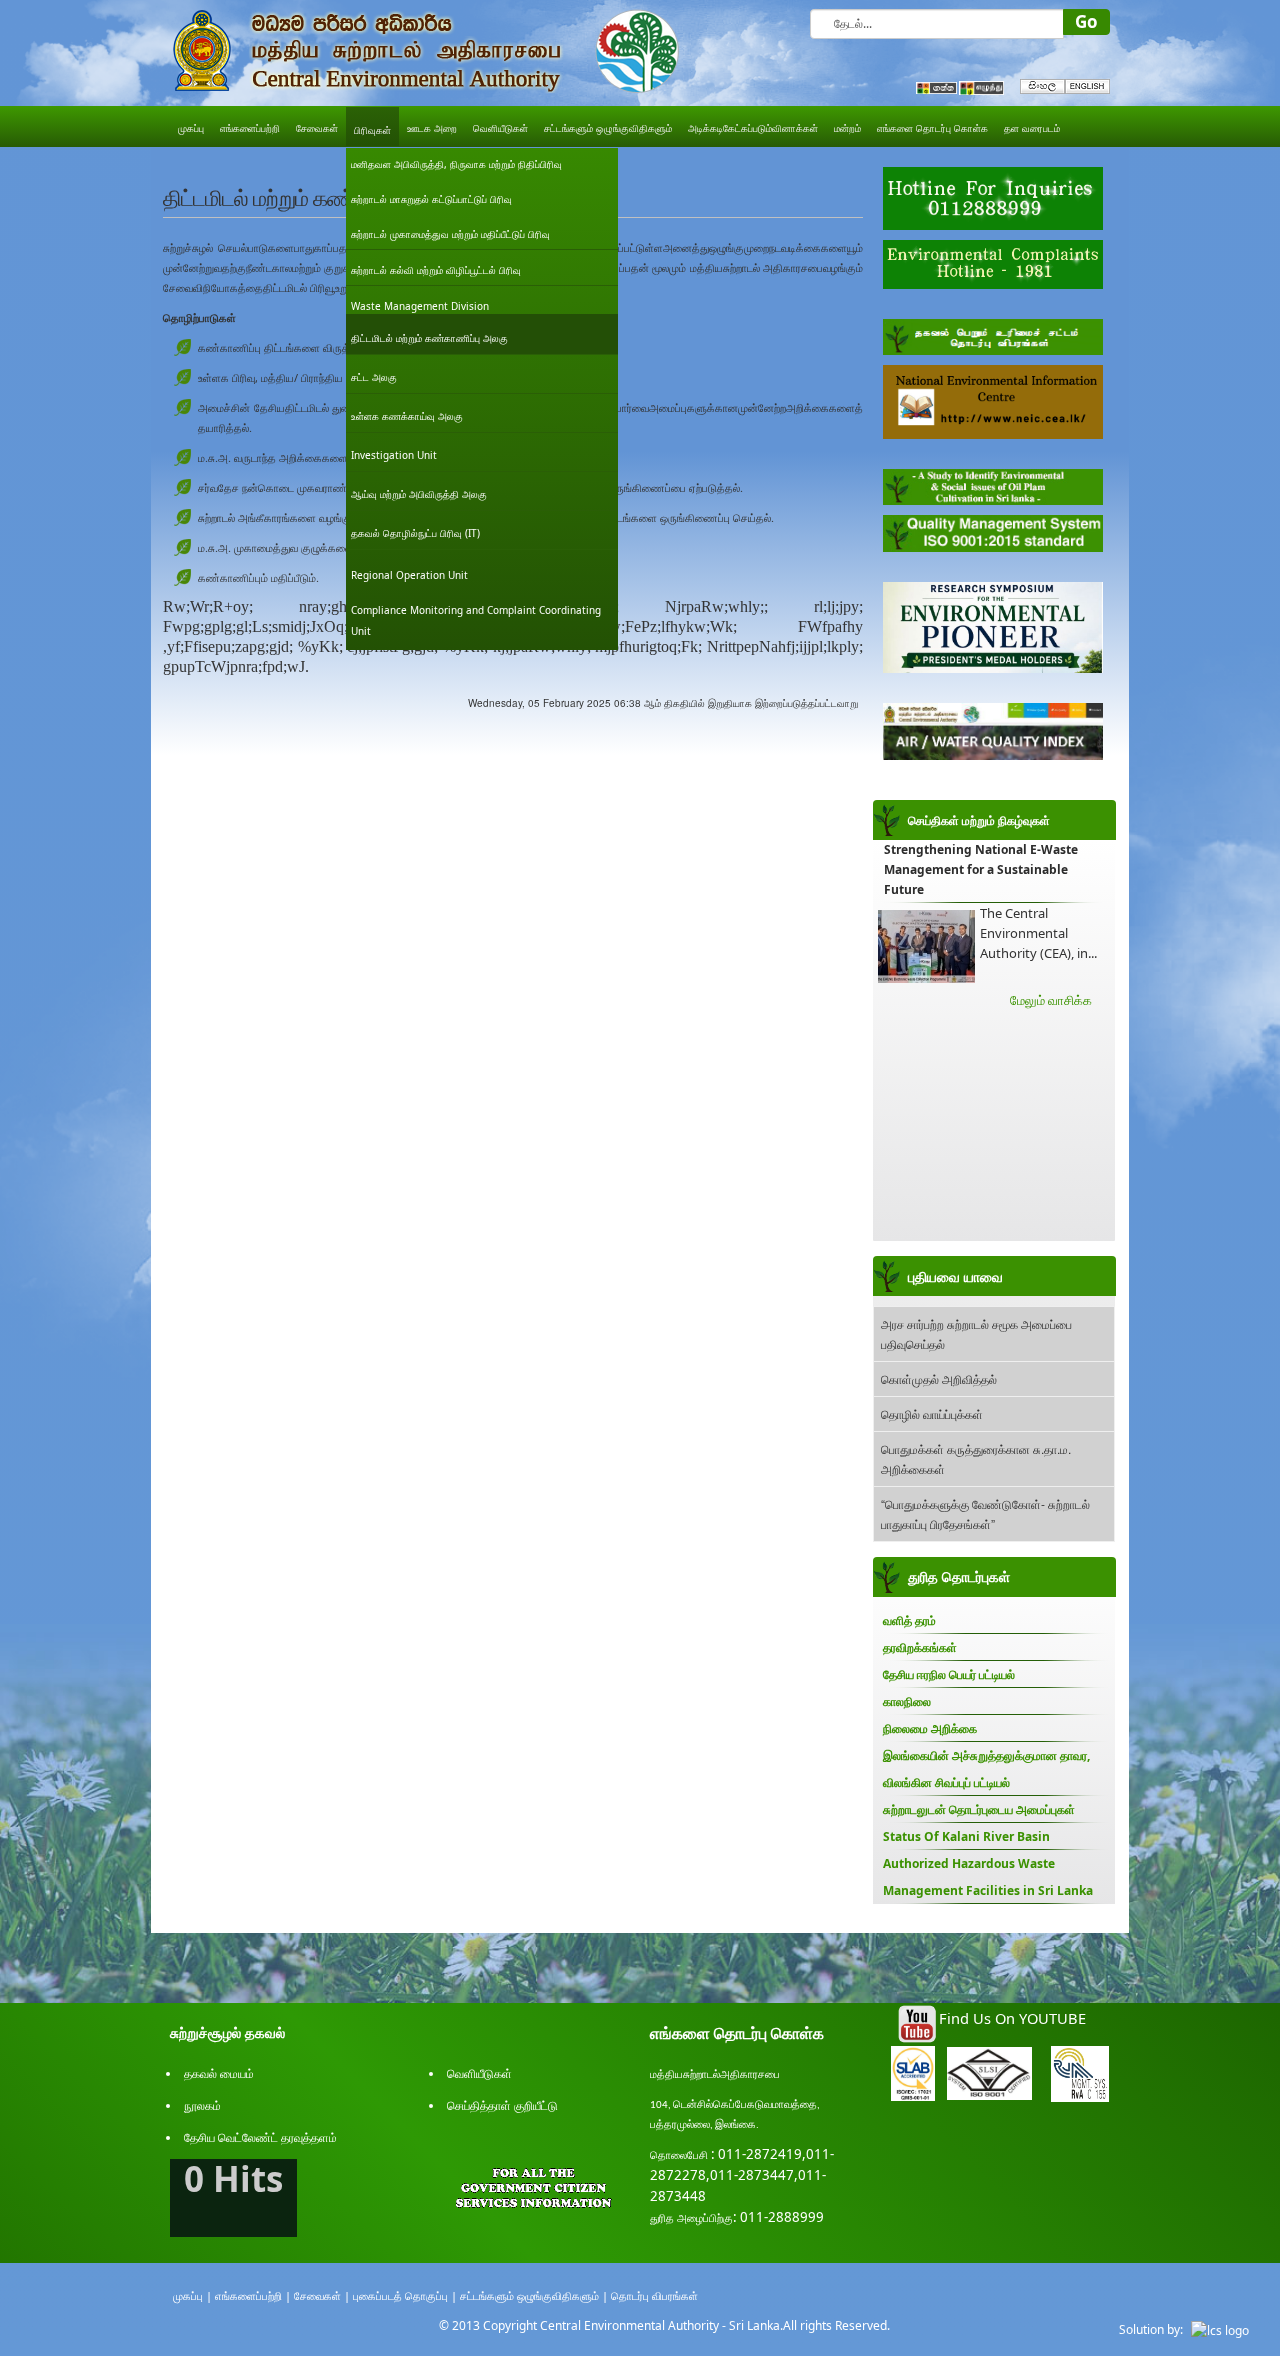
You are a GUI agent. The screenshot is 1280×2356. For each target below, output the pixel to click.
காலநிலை (907, 1701)
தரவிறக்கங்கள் (920, 1647)
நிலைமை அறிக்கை (930, 1728)
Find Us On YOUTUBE (1012, 2018)
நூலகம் (202, 2105)
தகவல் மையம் (219, 2073)
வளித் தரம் (909, 1620)
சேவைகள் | (322, 2295)
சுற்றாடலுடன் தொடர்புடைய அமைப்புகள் (979, 1809)
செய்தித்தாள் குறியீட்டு (502, 2105)
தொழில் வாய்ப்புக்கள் (932, 1413)
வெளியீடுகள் (479, 2073)
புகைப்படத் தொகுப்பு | (405, 2295)
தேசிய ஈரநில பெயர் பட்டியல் (949, 1674)
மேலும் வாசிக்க (1051, 1000)
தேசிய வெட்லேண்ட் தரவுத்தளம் (260, 2137)
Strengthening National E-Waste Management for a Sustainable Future (981, 869)
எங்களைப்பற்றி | (253, 2295)
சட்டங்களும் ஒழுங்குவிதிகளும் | (534, 2295)
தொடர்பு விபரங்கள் (654, 2295)
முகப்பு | (192, 2295)
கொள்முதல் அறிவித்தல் (939, 1378)
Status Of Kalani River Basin (966, 1836)
